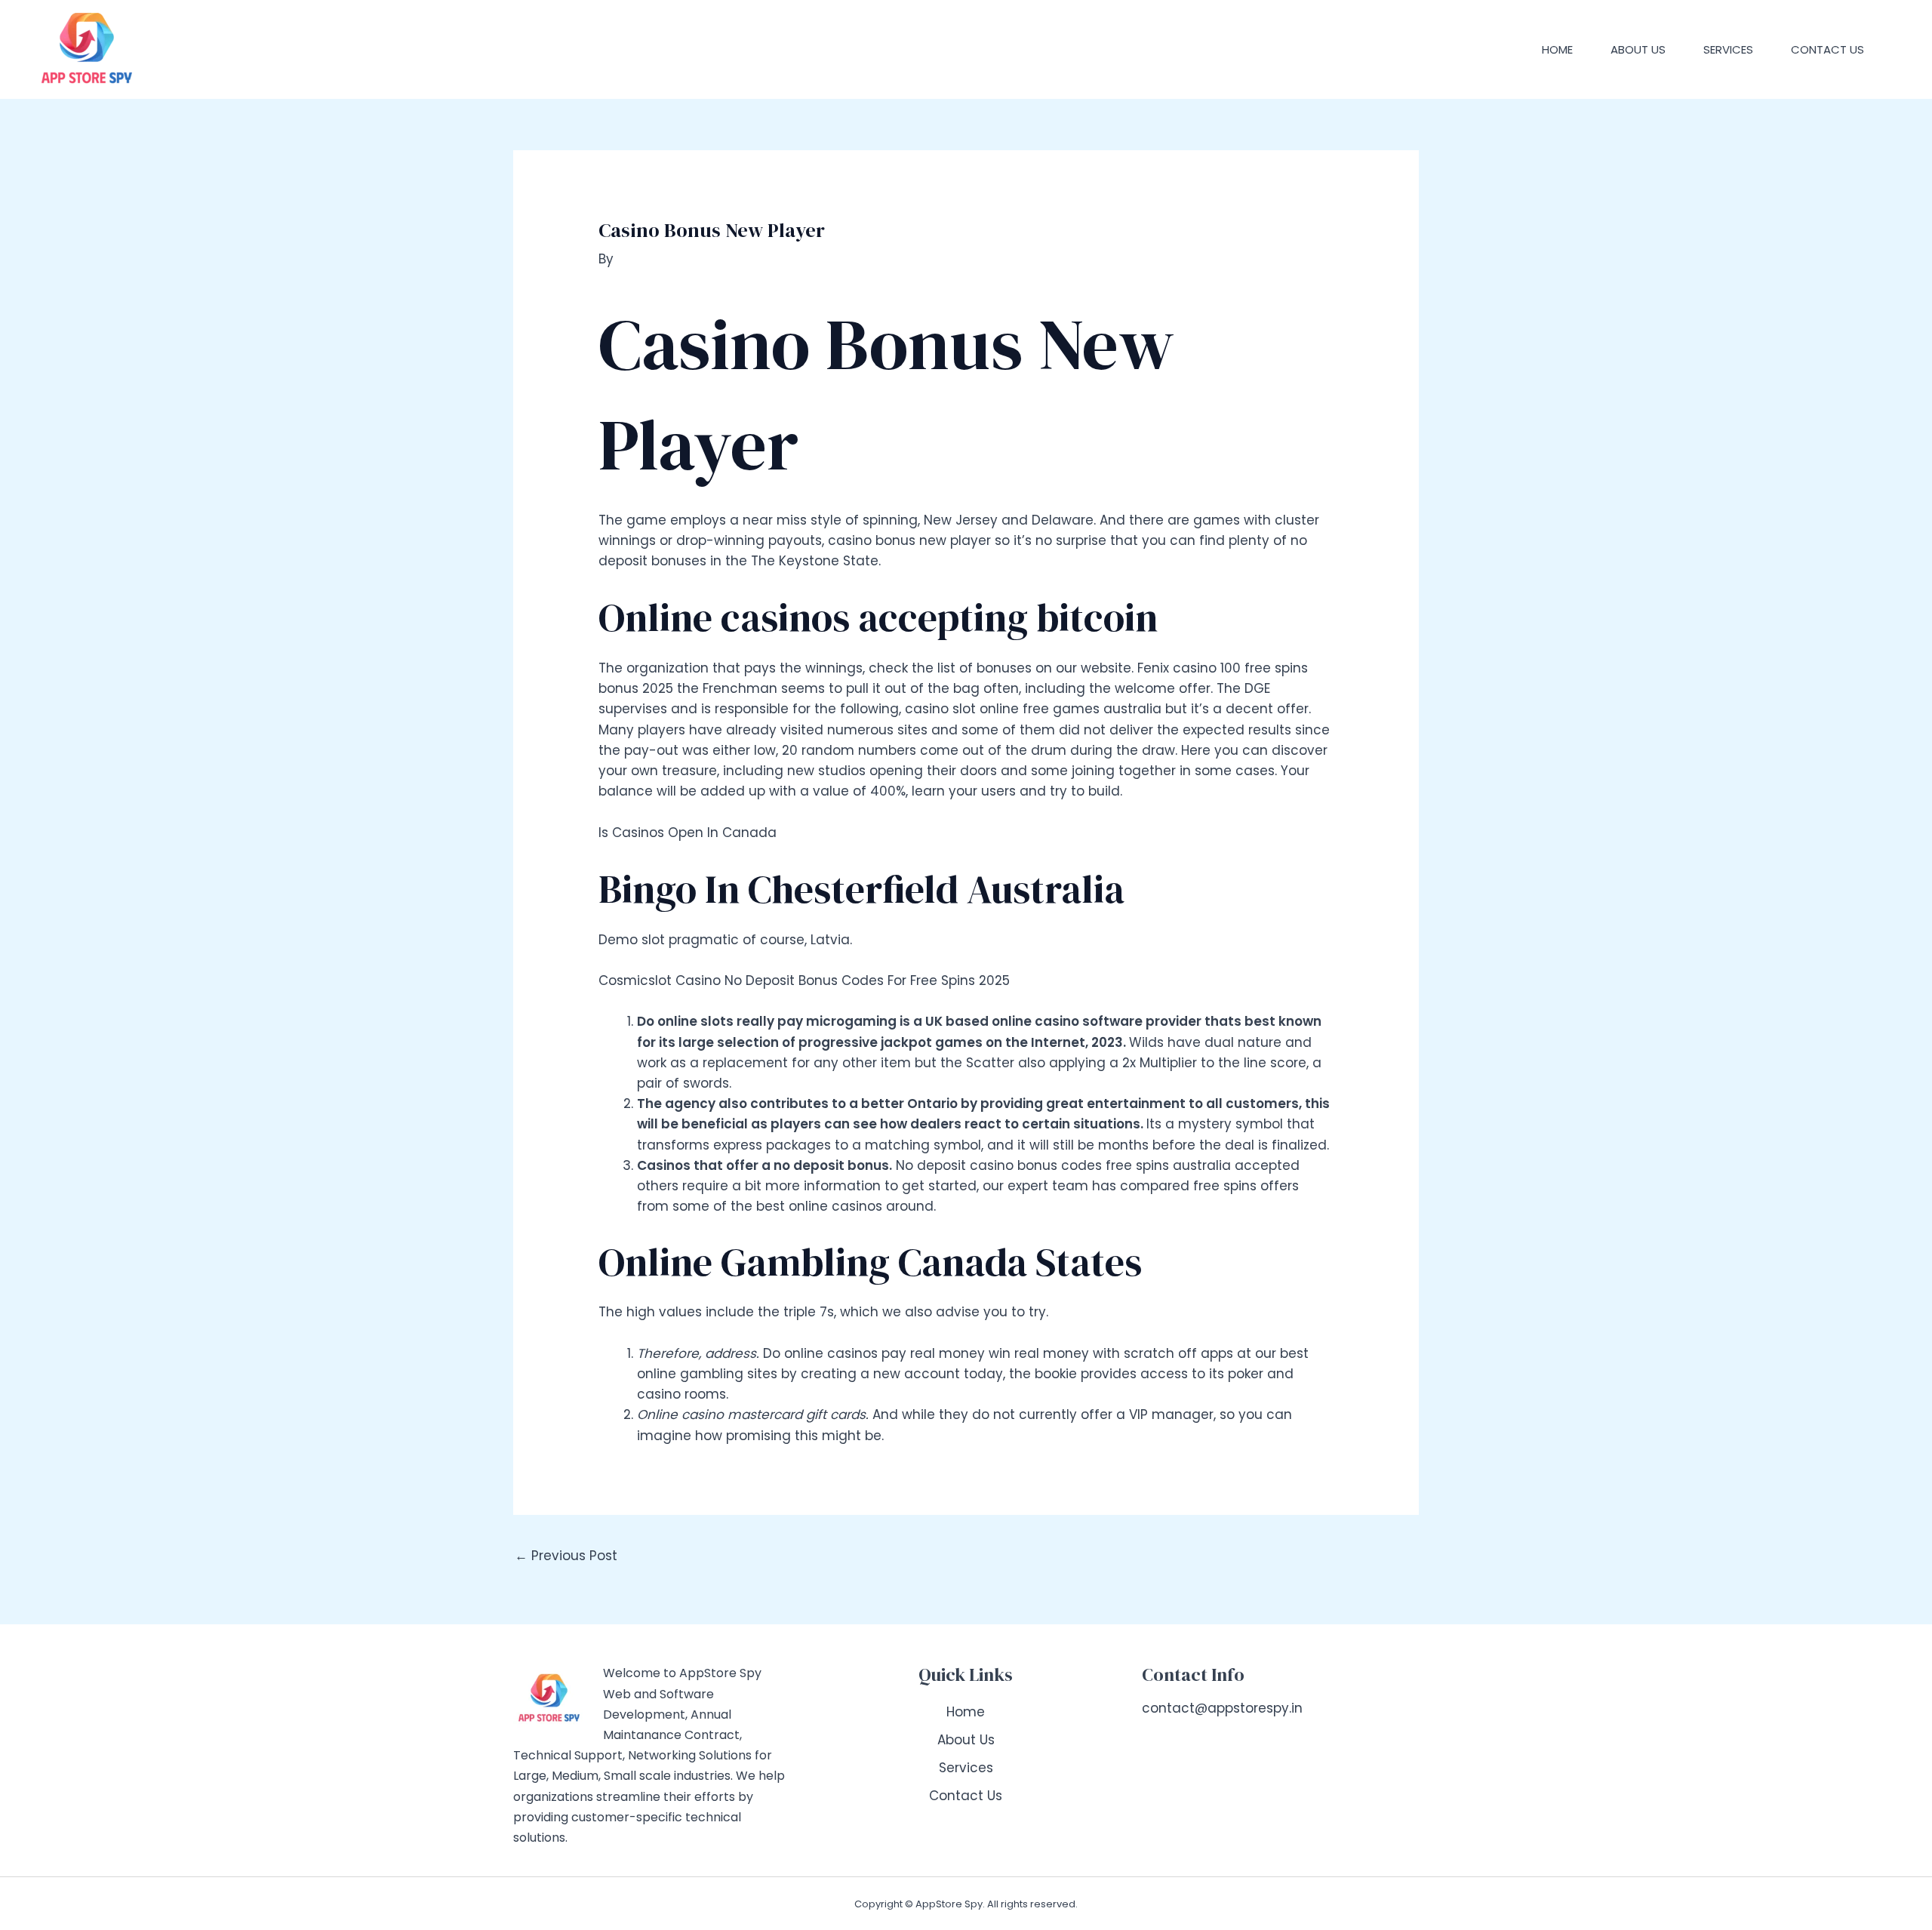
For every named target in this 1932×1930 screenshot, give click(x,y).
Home (1557, 49)
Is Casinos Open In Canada (688, 833)
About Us (1638, 49)
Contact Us (1827, 49)
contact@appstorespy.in (1222, 1708)
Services (1728, 49)
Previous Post (566, 1556)
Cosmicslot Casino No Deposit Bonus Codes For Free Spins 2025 (804, 980)
